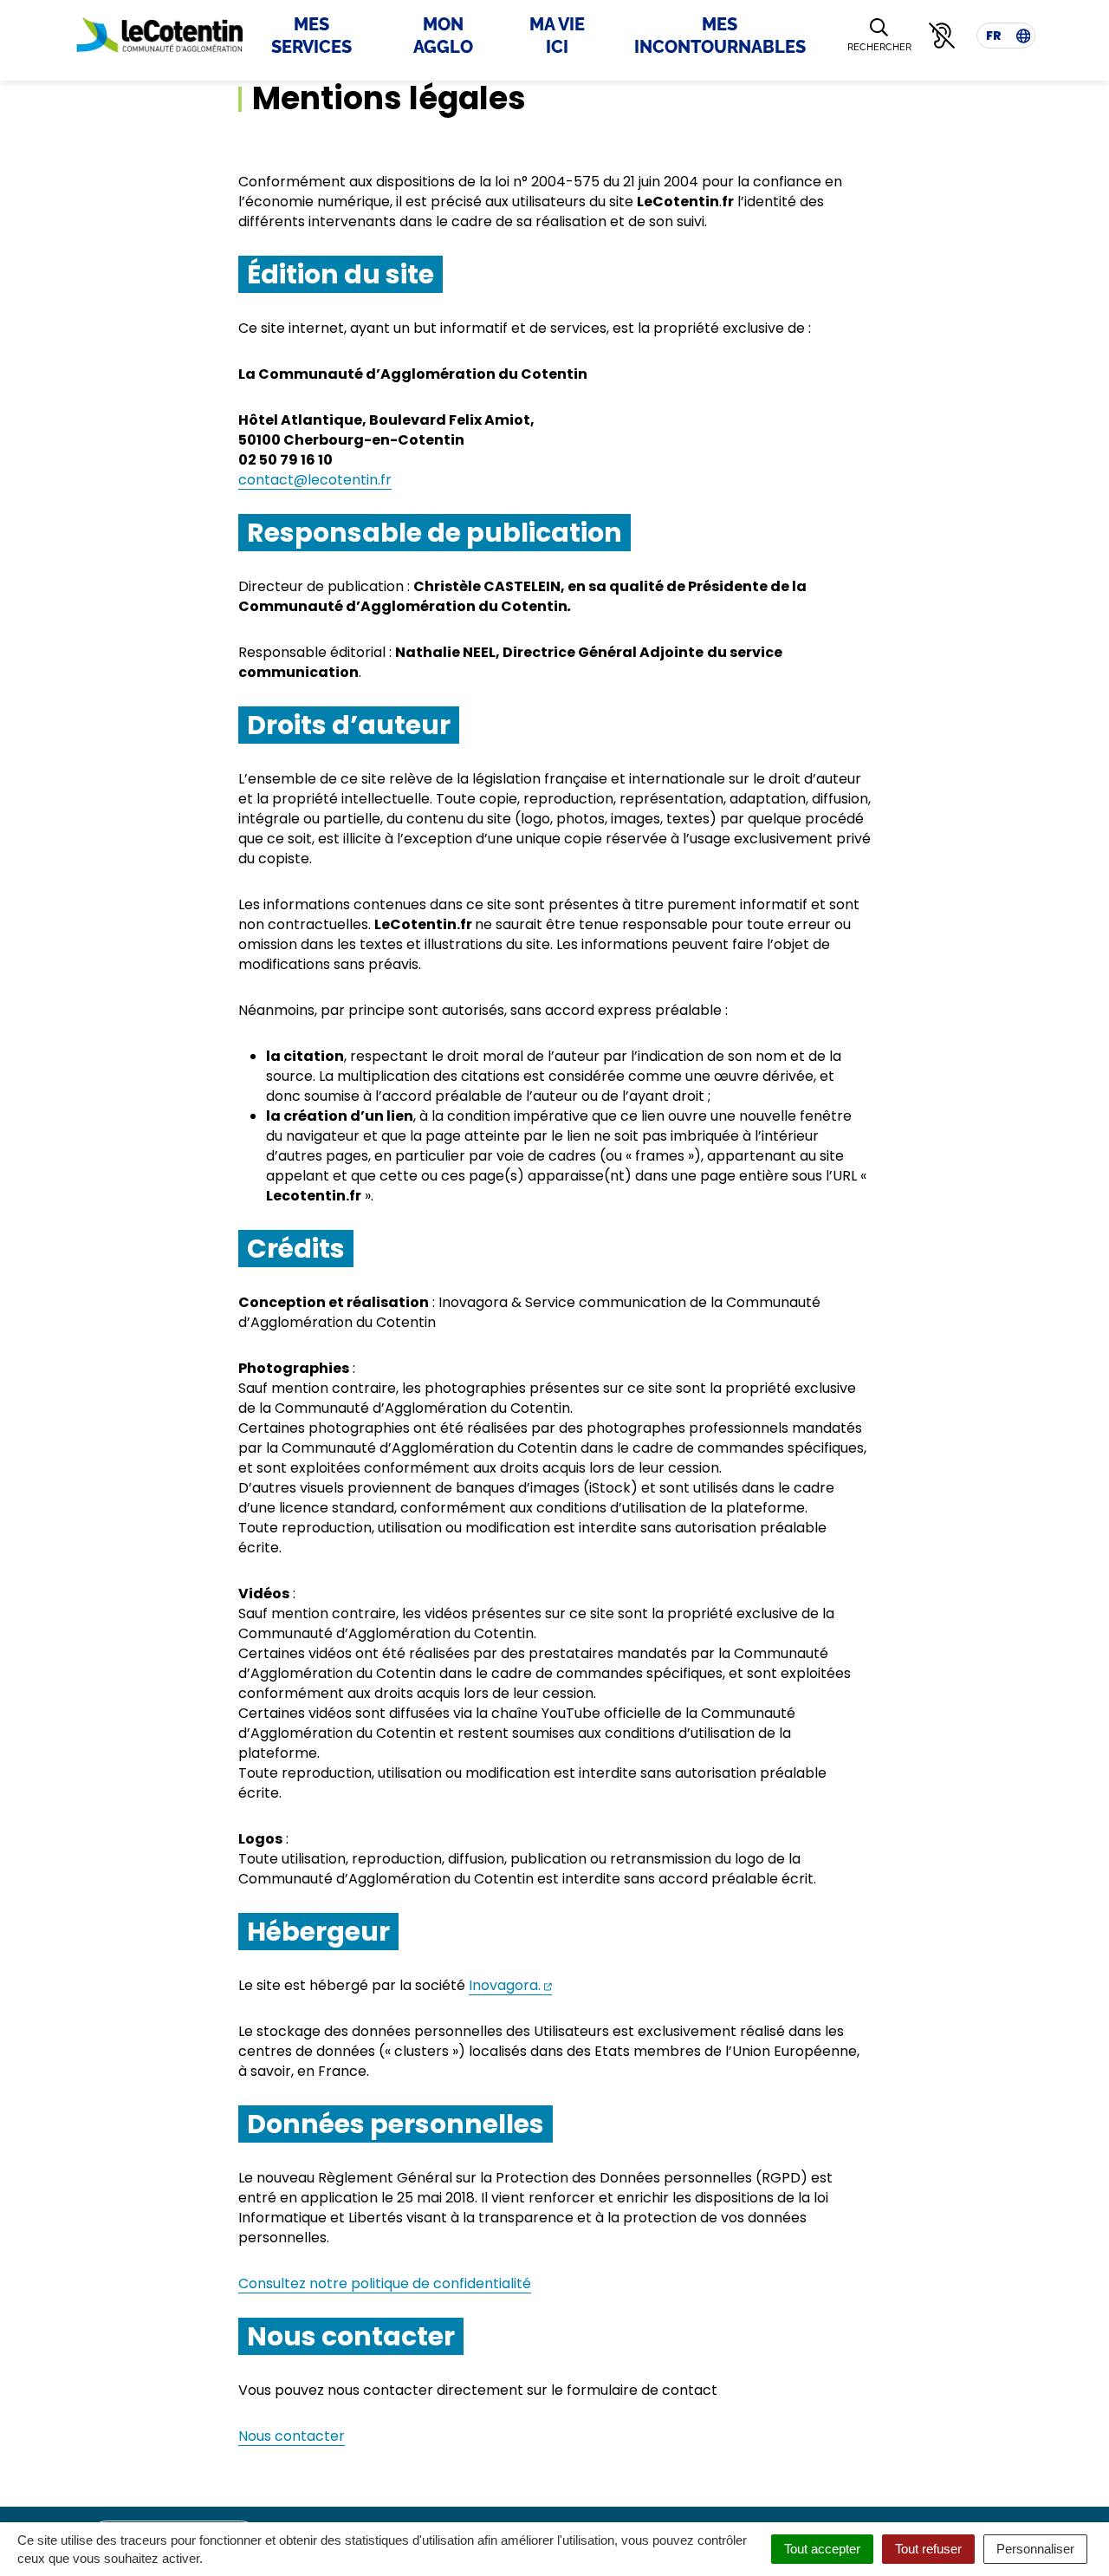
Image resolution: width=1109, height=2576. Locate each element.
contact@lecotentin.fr (315, 480)
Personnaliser (1035, 2549)
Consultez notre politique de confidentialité (385, 2283)
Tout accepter (822, 2549)
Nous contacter (292, 2436)
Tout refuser (928, 2549)
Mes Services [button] (311, 36)
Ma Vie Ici (557, 36)
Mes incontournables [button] (720, 36)
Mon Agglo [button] (443, 36)
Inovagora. (510, 1985)
